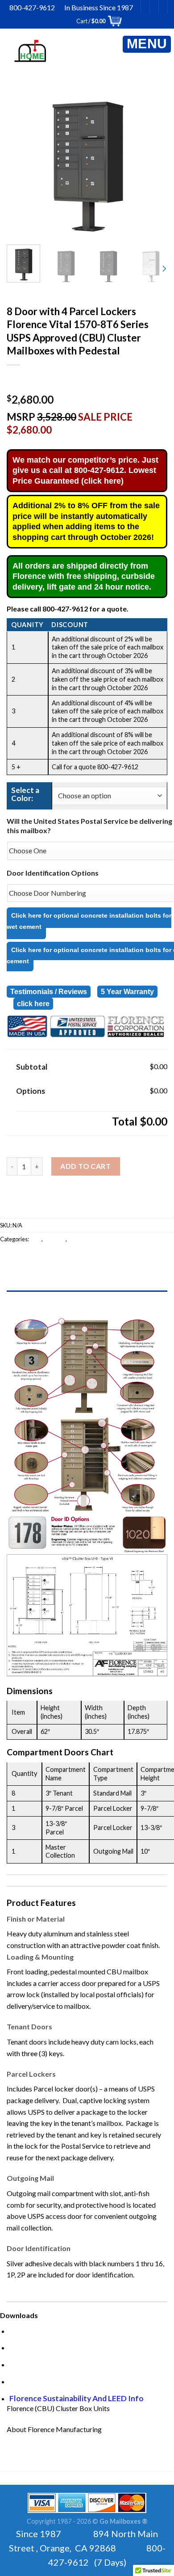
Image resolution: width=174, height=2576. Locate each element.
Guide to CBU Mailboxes (52, 2331)
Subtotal (32, 1067)
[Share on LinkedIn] (89, 1259)
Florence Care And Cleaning (59, 2364)
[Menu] (147, 44)
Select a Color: (25, 794)
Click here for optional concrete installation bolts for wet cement (89, 921)
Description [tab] (87, 1300)
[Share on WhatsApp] (8, 1259)
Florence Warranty (43, 2381)
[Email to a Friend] (56, 1259)
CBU (36, 1239)
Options (31, 1091)
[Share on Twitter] (40, 1259)
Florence (55, 1239)
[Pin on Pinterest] (72, 1259)
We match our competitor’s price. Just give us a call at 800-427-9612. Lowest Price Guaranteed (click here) (85, 470)
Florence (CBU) (87, 1239)
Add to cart (85, 1166)
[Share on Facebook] (24, 1259)
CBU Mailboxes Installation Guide (68, 2347)
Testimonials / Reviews (49, 992)
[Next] (149, 158)
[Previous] (25, 158)
